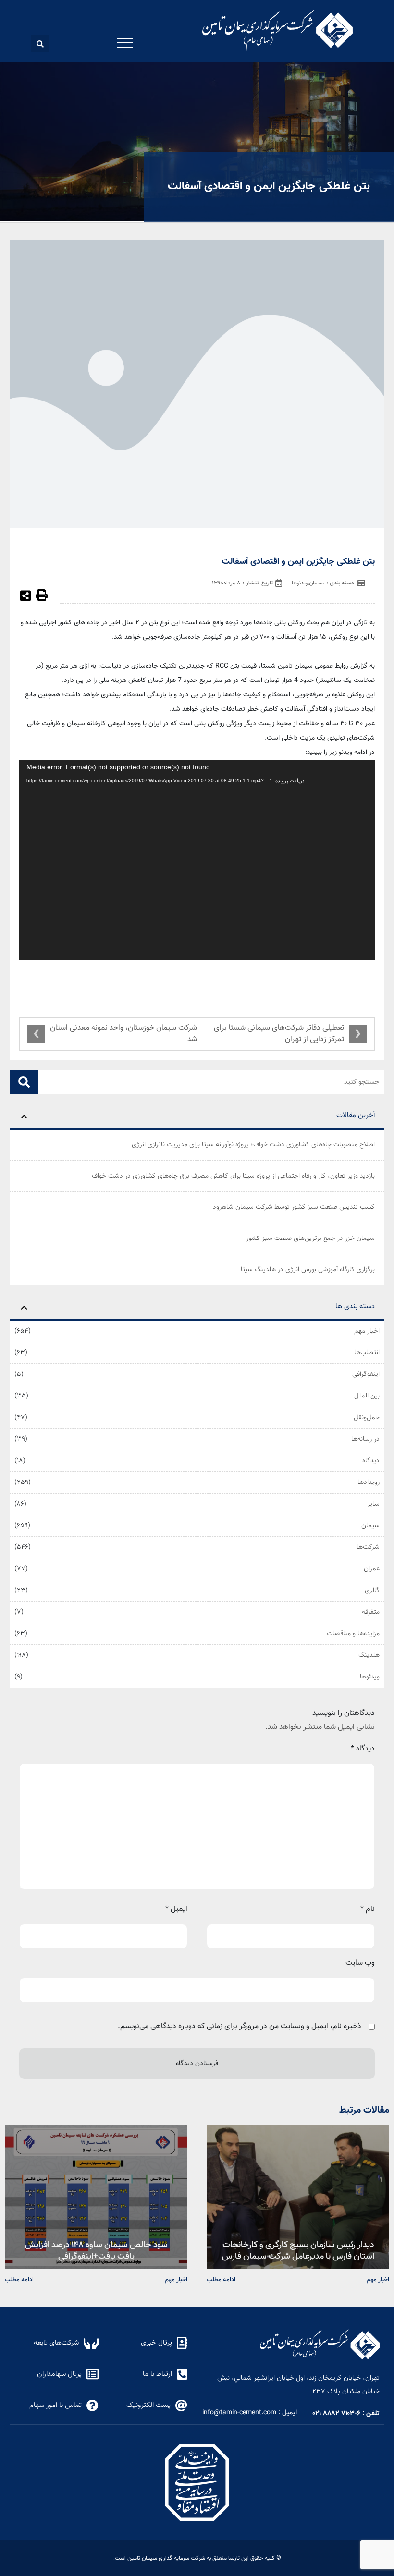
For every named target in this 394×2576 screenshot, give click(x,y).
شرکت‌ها (368, 1547)
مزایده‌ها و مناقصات (353, 1634)
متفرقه (371, 1612)
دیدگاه (371, 1461)
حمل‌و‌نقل (367, 1418)
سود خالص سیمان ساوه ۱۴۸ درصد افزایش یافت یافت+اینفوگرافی (96, 2250)
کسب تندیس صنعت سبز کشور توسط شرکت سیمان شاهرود (294, 1207)
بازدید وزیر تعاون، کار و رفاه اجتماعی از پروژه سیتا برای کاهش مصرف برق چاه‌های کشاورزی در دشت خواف (233, 1176)
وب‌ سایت (360, 1963)
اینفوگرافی (366, 1374)
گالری (372, 1591)
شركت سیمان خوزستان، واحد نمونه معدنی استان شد (123, 1034)
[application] (197, 860)
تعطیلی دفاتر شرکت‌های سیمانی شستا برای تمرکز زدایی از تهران (279, 1034)
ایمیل (176, 1909)
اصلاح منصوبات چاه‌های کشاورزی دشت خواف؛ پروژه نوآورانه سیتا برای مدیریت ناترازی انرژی (253, 1145)
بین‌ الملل (367, 1396)
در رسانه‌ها (365, 1439)
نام (368, 1909)
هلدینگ (369, 1655)
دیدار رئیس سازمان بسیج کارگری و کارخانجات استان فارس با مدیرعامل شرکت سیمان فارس (298, 2250)
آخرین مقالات (356, 1115)
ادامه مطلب (221, 2279)
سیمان (370, 1526)
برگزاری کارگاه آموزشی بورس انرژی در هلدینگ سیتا (308, 1270)
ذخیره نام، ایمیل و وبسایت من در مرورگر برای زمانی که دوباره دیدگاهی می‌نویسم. (240, 2026)
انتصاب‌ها (367, 1353)
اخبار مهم (367, 1331)
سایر (373, 1504)
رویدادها (369, 1482)
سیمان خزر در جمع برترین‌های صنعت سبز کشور (310, 1239)
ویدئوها (370, 1677)
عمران (372, 1569)
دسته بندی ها (355, 1306)
